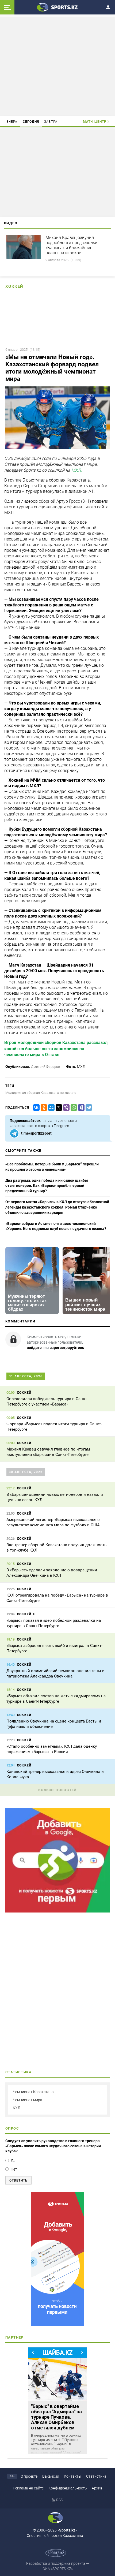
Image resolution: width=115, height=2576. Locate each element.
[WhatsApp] (73, 1108)
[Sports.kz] (57, 7)
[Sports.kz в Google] (57, 1911)
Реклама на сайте (28, 2488)
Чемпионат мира (28, 2100)
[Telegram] (88, 1108)
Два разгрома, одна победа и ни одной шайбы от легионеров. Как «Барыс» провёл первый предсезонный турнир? (47, 1186)
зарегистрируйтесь (67, 1348)
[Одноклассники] (43, 1108)
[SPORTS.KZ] (57, 2259)
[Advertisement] (57, 66)
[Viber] (65, 1108)
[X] (58, 1108)
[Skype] (80, 1108)
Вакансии (51, 2476)
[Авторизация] (110, 6)
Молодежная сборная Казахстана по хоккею (41, 1093)
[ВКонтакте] (35, 1108)
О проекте (29, 2476)
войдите (34, 1348)
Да (13, 2161)
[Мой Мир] (50, 1108)
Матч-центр (95, 122)
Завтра (51, 122)
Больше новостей (57, 1790)
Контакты (73, 2476)
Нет (14, 2169)
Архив (97, 2488)
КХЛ (17, 2108)
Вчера (12, 122)
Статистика (96, 2476)
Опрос (12, 2128)
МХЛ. (77, 470)
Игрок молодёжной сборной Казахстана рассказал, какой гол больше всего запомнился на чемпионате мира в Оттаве (56, 1049)
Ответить (18, 2180)
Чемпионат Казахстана (33, 2092)
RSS (60, 2500)
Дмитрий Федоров (45, 1067)
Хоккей (14, 286)
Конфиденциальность (68, 2488)
